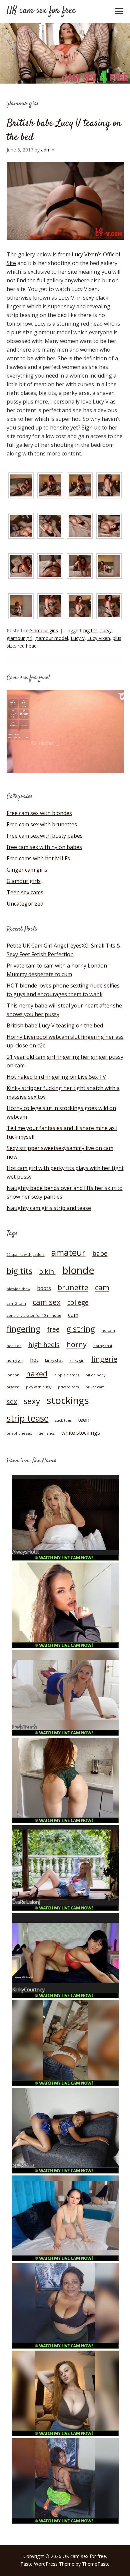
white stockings (81, 1433)
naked (37, 1373)
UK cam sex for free (41, 11)
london (13, 1375)
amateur (68, 1253)
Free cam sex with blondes (39, 813)
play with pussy (39, 1387)
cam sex (47, 1302)
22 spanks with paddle (26, 1255)
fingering (23, 1329)
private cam (68, 1387)
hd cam (108, 1330)
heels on (14, 1346)
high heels (44, 1345)
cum (73, 1315)
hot (34, 1360)
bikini (47, 1271)
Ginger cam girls (27, 870)
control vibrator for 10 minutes (34, 1315)
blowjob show (18, 1289)
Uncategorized (25, 904)
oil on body (95, 1375)
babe (100, 1253)
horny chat (103, 1346)
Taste (26, 2564)
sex (12, 1402)
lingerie (104, 1359)
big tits (90, 630)
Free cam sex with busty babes (45, 836)
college (78, 1302)
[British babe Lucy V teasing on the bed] (65, 246)
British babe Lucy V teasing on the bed (64, 130)
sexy (32, 1401)
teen (84, 1420)
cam (102, 1287)
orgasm (13, 1387)
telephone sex (19, 1433)
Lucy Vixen (99, 638)
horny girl (15, 1360)
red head (27, 646)
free (53, 1329)
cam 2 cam (16, 1303)
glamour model (51, 638)
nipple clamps (67, 1375)
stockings (68, 1400)
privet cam (95, 1387)
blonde (78, 1270)
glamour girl (19, 638)
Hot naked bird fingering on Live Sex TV (56, 1077)
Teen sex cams (25, 892)
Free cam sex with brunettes (42, 824)
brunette (73, 1287)
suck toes (63, 1420)
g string (81, 1329)
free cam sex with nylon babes (44, 847)
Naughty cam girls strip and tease (49, 1208)
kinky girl (77, 1360)
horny (76, 1344)
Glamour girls (44, 630)
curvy (106, 630)
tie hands (47, 1433)
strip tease (28, 1418)
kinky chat (54, 1360)
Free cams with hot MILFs (38, 858)
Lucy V (78, 638)
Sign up (91, 428)
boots (44, 1288)
